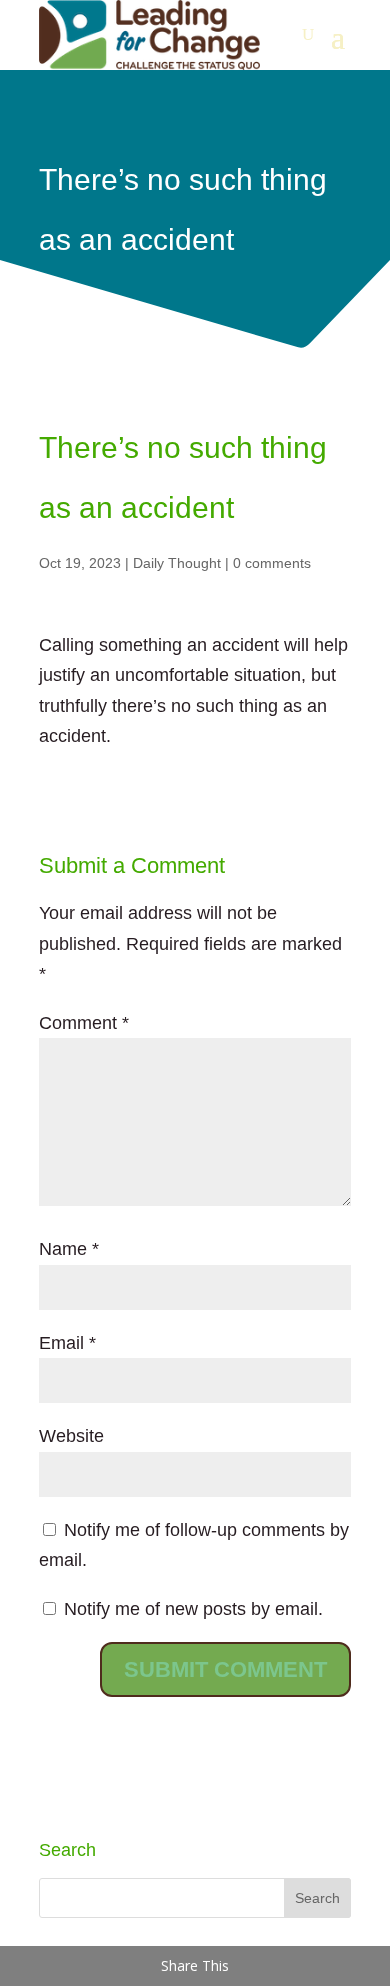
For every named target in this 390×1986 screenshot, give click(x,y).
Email (67, 1343)
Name (69, 1249)
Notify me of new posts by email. (193, 1609)
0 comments (272, 563)
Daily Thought (177, 563)
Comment (84, 1023)
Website (71, 1436)
